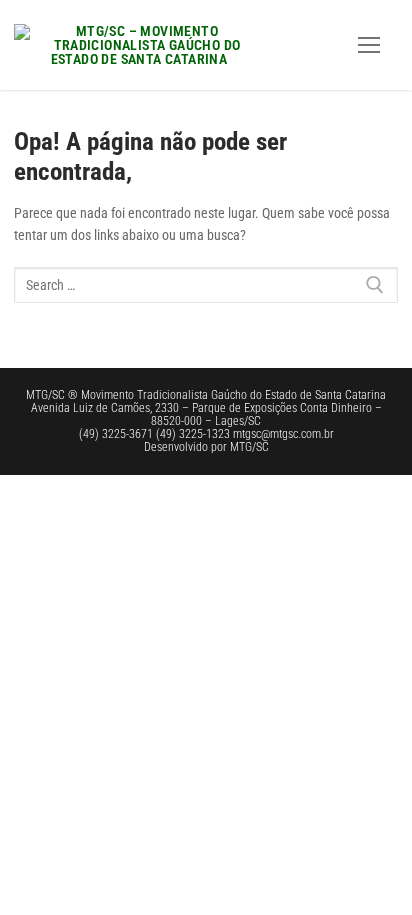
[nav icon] (369, 45)
